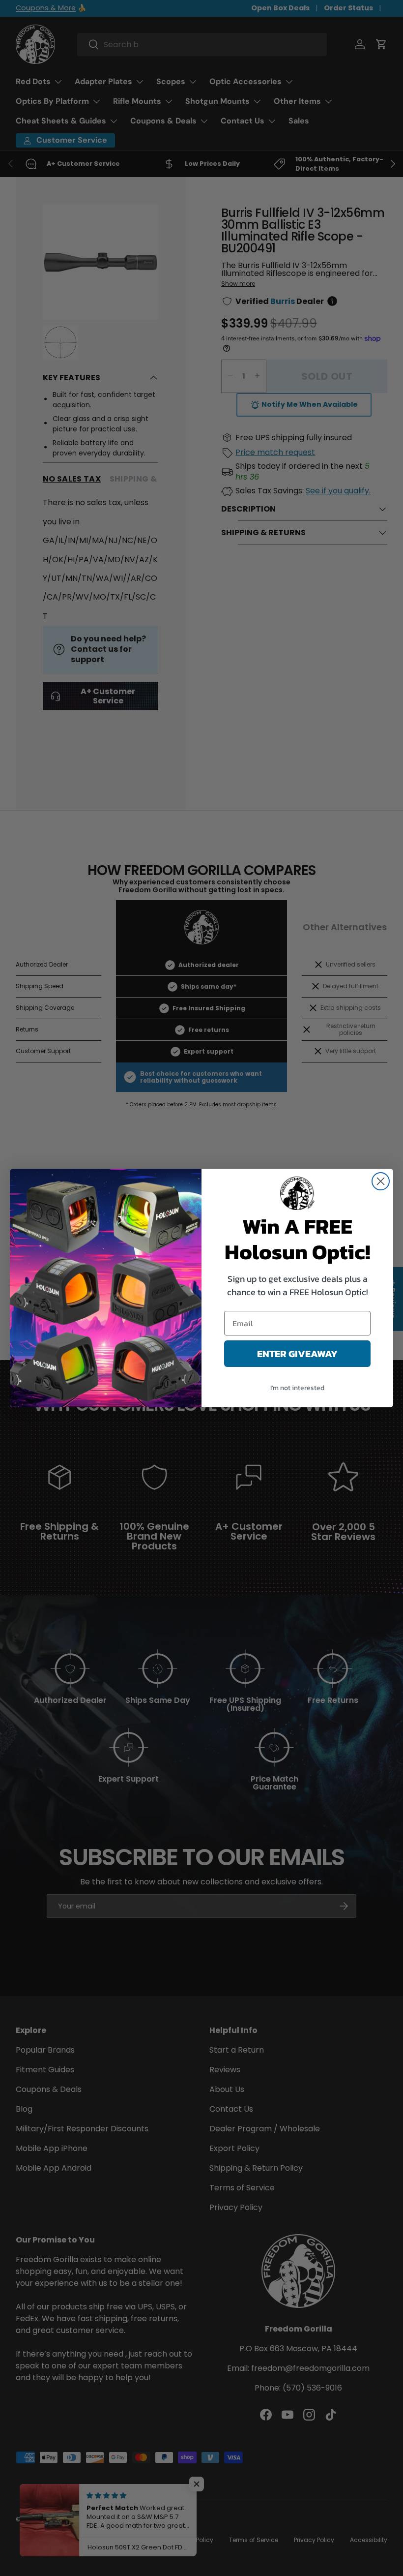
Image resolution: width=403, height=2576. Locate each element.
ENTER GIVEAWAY (297, 1354)
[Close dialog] (381, 1181)
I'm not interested (297, 1388)
